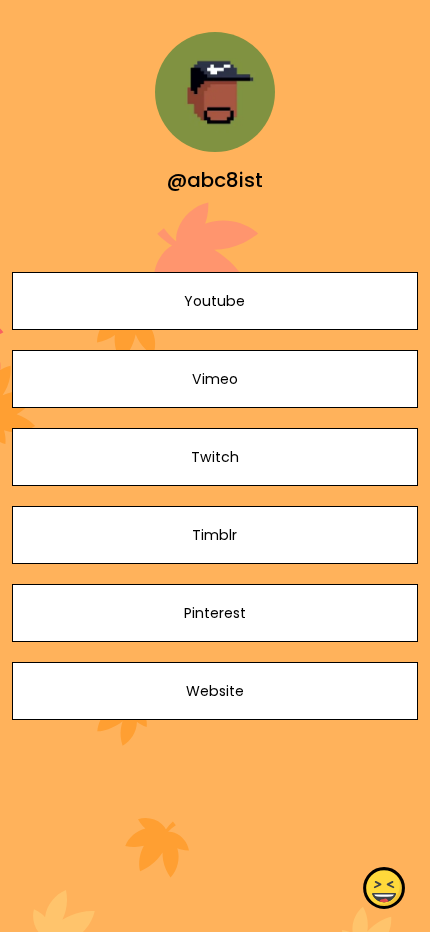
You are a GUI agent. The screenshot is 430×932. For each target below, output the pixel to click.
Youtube (214, 301)
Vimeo (215, 379)
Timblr (214, 535)
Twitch (215, 457)
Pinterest (215, 613)
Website (215, 691)
